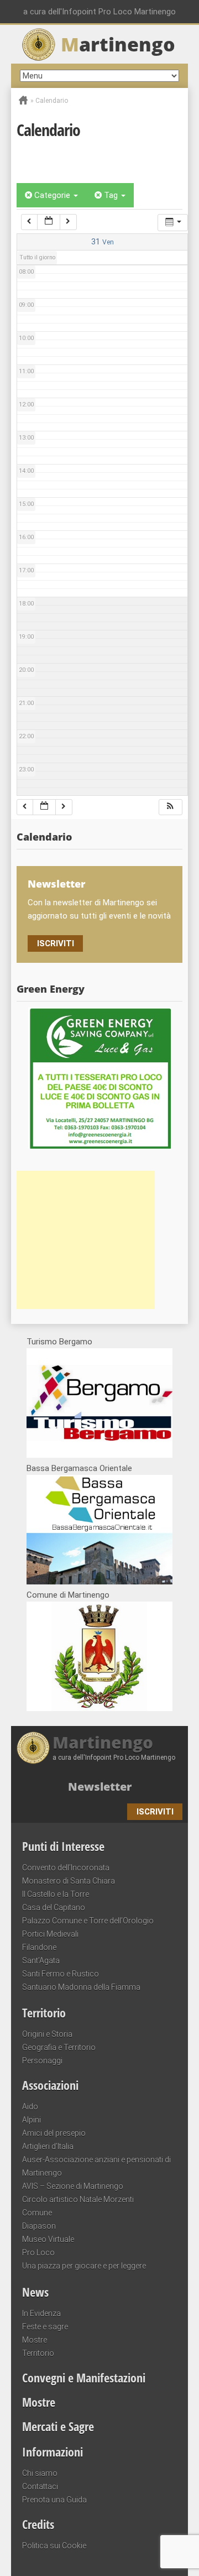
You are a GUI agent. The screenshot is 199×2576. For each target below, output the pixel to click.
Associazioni (50, 2085)
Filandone (39, 1947)
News (35, 2292)
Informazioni (53, 2452)
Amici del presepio (54, 2133)
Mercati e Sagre (58, 2426)
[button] (170, 807)
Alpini (32, 2120)
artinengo (118, 44)
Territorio (44, 2012)
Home (23, 100)
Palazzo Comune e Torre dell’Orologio (88, 1921)
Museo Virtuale (48, 2239)
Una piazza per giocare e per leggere (84, 2266)
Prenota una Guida (54, 2500)
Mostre (35, 2340)
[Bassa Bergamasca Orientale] (99, 1582)
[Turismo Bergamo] (99, 1455)
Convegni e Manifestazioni (84, 2377)
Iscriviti (56, 943)
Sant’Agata (41, 1960)
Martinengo (103, 1743)
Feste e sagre (45, 2327)
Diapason (39, 2226)
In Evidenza (41, 2313)
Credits (38, 2524)
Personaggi (42, 2061)
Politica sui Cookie (54, 2546)
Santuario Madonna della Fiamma (81, 1987)
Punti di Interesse (63, 1846)
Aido (30, 2106)
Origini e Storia (47, 2034)
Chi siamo (40, 2473)
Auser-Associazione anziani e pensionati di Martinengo (96, 2166)
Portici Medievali (50, 1934)
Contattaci (40, 2486)
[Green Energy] (99, 1078)
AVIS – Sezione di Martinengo (73, 2186)
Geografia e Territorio (59, 2047)
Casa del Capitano (54, 1907)
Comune (37, 2213)
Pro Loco (38, 2252)
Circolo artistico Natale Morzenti (78, 2199)
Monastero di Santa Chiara (69, 1881)
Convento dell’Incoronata (66, 1868)
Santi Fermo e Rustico (61, 1974)
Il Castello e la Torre (56, 1894)
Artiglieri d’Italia (48, 2146)
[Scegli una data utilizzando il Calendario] (49, 222)
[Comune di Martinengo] (99, 1708)
